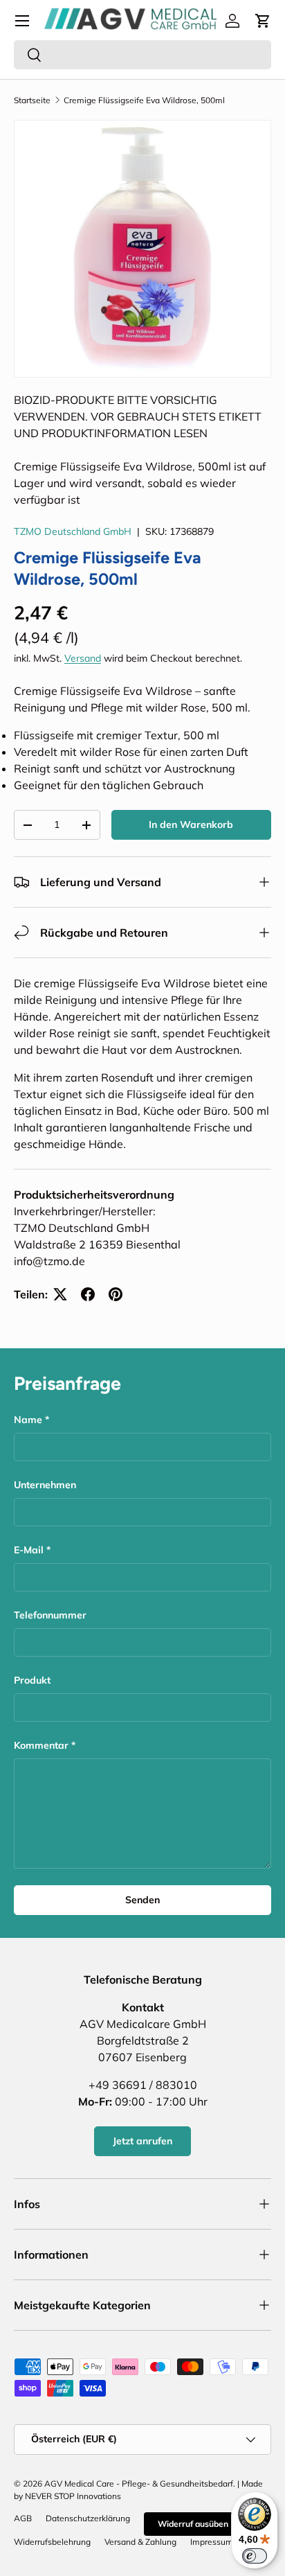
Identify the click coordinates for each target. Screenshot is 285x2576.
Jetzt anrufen (142, 2141)
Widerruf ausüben (193, 2524)
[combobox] (142, 55)
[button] (263, 21)
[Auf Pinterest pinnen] (116, 1294)
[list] (142, 249)
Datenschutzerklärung (88, 2518)
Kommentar (41, 1745)
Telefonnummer (50, 1615)
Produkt (32, 1680)
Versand (83, 658)
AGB (23, 2518)
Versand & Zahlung (140, 2542)
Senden (142, 1900)
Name (28, 1420)
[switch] (255, 2556)
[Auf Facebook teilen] (88, 1294)
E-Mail (29, 1550)
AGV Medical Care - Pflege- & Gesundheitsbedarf (139, 2484)
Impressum (212, 2542)
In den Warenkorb (191, 824)
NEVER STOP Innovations (73, 2496)
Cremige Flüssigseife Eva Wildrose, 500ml (144, 100)
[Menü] (22, 21)
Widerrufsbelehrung (52, 2542)
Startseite (32, 100)
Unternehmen (45, 1485)
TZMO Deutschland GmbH (73, 531)
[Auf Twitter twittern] (60, 1294)
